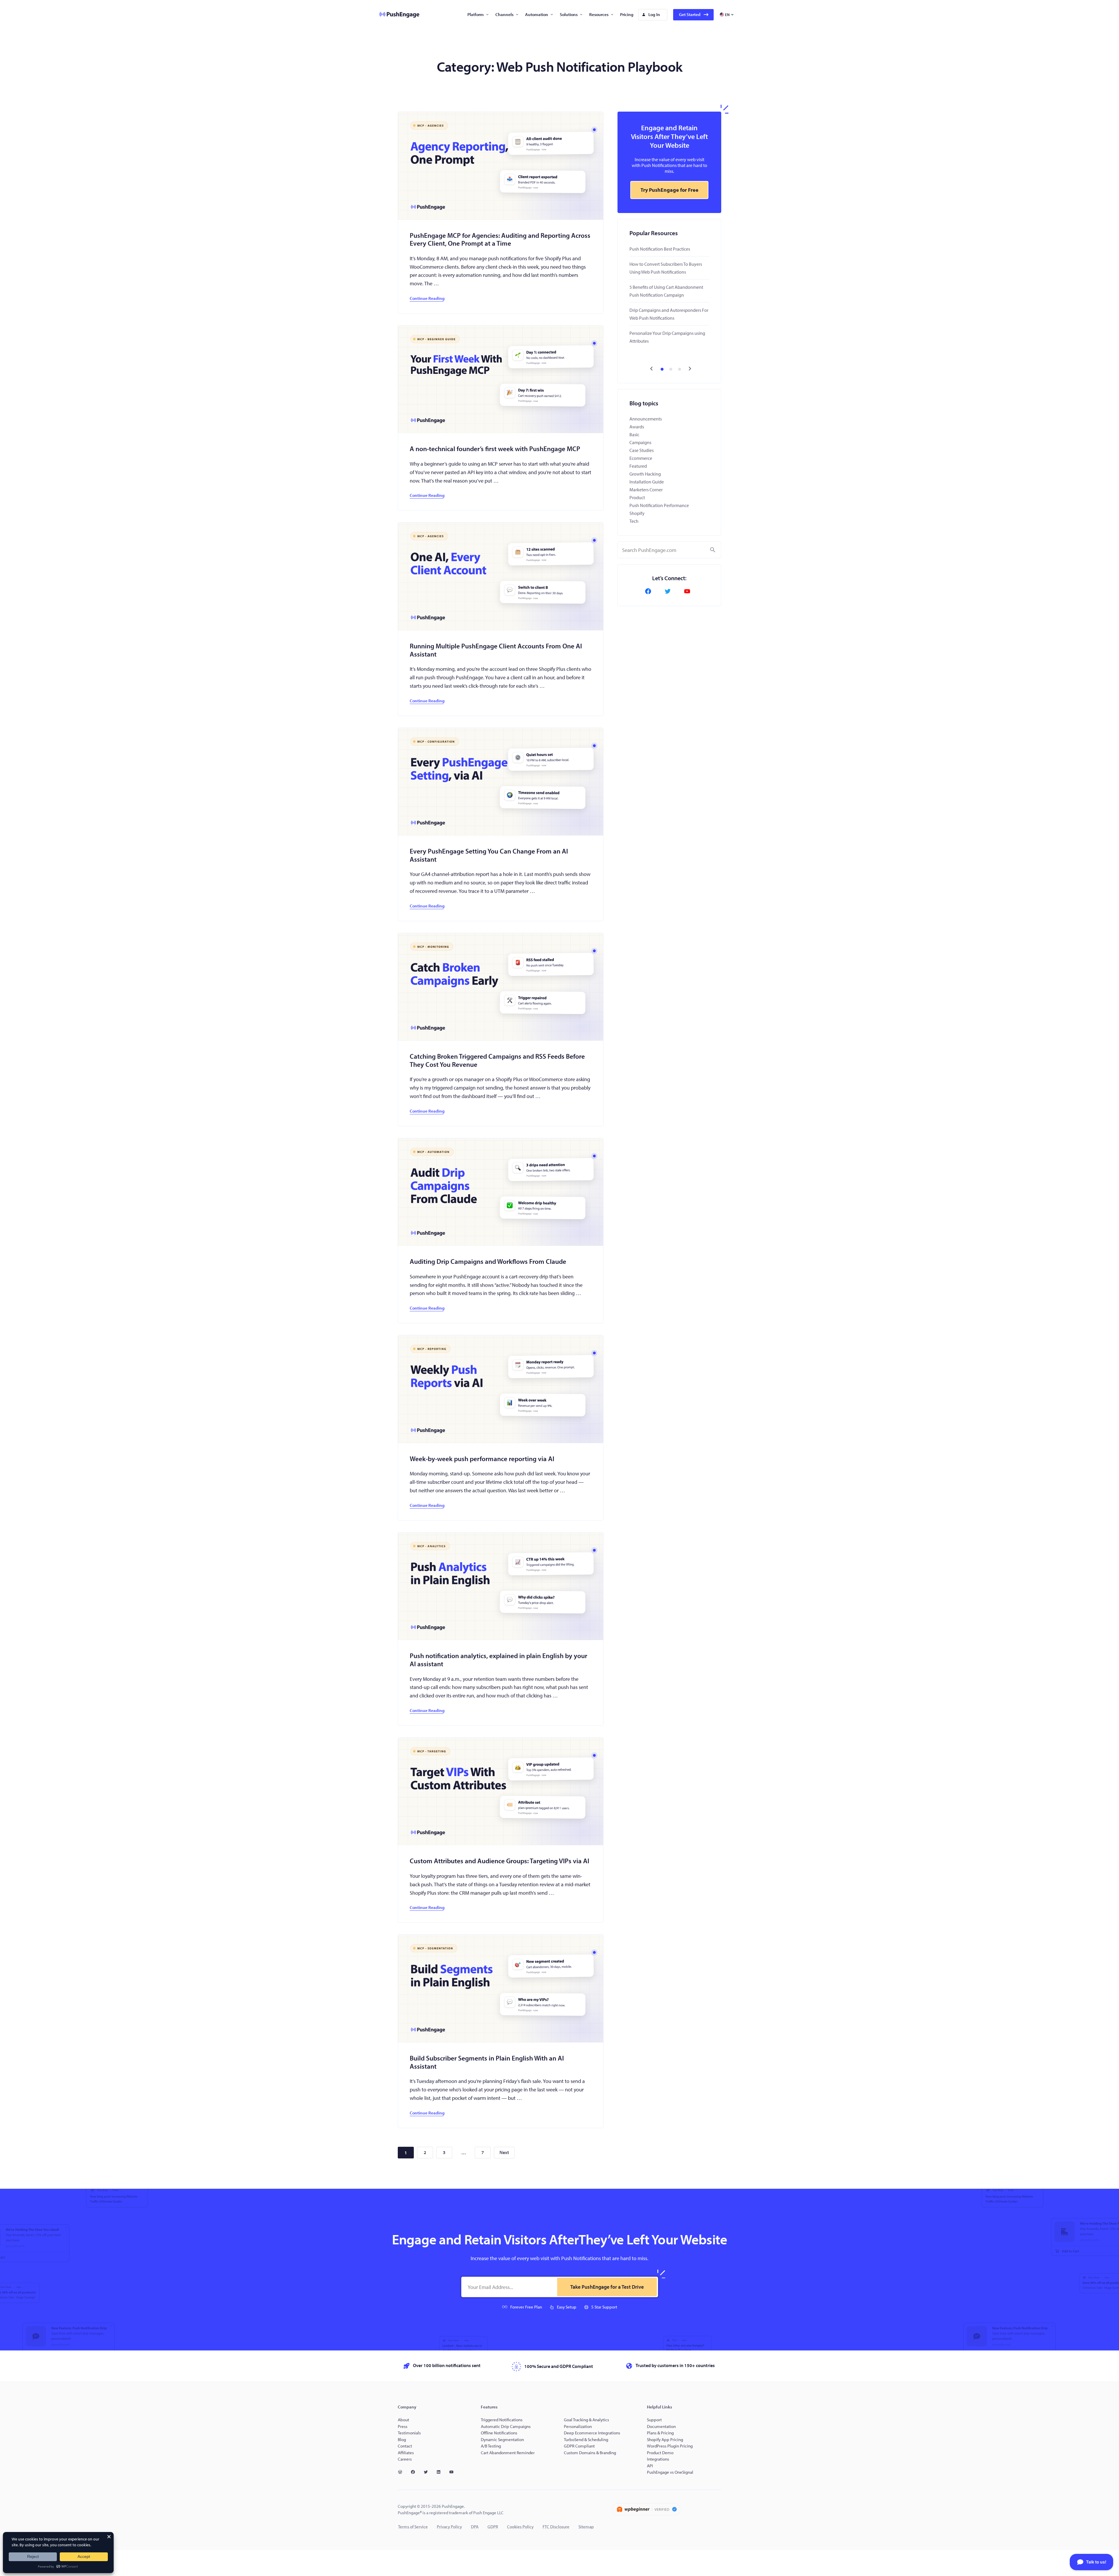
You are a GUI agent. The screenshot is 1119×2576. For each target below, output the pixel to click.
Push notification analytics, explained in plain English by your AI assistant (498, 1660)
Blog (402, 2439)
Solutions (569, 14)
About (403, 2420)
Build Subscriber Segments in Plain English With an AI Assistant (487, 2062)
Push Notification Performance (659, 505)
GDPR (493, 2527)
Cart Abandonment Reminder (508, 2453)
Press (403, 2426)
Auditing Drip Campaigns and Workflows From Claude (488, 1261)
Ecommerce (641, 458)
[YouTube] (689, 591)
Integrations (658, 2459)
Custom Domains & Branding (590, 2453)
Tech (634, 521)
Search (713, 550)
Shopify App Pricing (665, 2439)
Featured (638, 466)
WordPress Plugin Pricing (670, 2446)
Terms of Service (413, 2527)
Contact (405, 2446)
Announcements (646, 419)
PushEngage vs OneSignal (670, 2472)
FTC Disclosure (556, 2527)
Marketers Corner (646, 490)
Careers (405, 2459)
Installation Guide (647, 482)
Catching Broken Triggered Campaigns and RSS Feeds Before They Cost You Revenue (497, 1060)
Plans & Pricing (660, 2433)
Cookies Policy (520, 2527)
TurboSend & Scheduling (586, 2439)
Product (637, 497)
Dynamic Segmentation (502, 2439)
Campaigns (640, 442)
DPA (475, 2527)
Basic (634, 434)
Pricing (627, 14)
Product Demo (660, 2453)
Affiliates (406, 2453)
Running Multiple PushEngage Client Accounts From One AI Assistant (496, 650)
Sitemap (586, 2527)
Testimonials (409, 2433)
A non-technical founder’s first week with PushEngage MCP (495, 449)
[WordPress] (402, 2472)
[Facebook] (650, 591)
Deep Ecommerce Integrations (592, 2433)
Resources (599, 14)
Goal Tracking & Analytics (586, 2420)
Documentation (661, 2426)
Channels (504, 14)
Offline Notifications (499, 2433)
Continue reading (427, 298)
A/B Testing (491, 2446)
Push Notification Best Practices (660, 249)
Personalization (578, 2426)
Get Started (690, 14)
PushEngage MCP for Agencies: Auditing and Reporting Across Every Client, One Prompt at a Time (500, 239)
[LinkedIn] (441, 2472)
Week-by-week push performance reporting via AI (482, 1459)
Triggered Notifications (502, 2420)
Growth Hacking (645, 474)
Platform (476, 14)
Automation (537, 14)
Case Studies (642, 450)
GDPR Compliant (579, 2446)
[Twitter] (669, 591)
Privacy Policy (449, 2527)
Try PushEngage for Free (670, 190)
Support (655, 2420)
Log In (654, 14)
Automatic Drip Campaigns (506, 2426)
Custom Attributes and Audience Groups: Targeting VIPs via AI (499, 1861)
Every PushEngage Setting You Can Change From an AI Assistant (489, 855)
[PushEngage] (395, 15)
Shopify (637, 513)
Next (504, 2152)
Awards (637, 427)
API (650, 2466)
